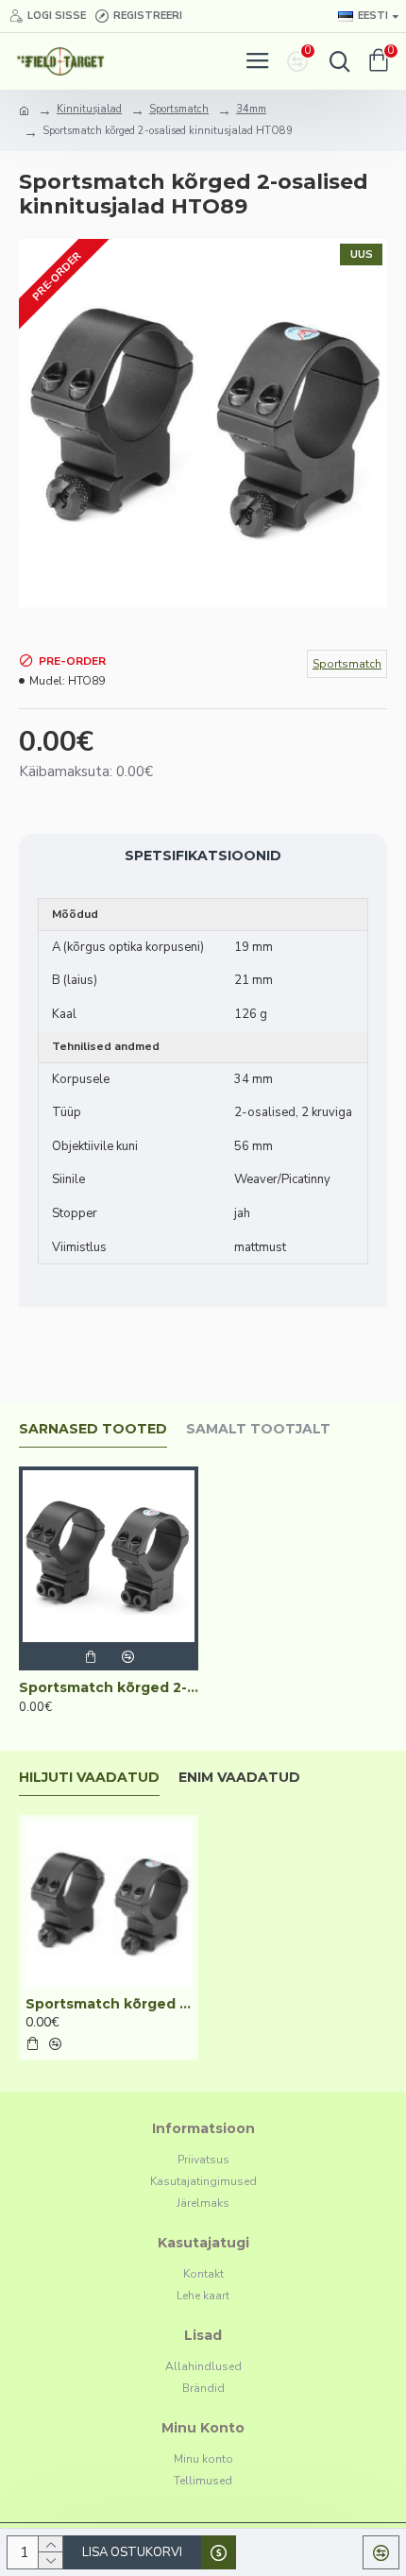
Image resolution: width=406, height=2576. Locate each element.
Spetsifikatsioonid (203, 856)
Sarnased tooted (93, 1429)
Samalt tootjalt (258, 1429)
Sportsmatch (179, 109)
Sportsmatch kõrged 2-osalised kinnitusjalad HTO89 (109, 2004)
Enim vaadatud (239, 1778)
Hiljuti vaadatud (89, 1778)
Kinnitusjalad (89, 109)
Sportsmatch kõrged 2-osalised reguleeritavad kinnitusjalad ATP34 (109, 1687)
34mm (251, 109)
